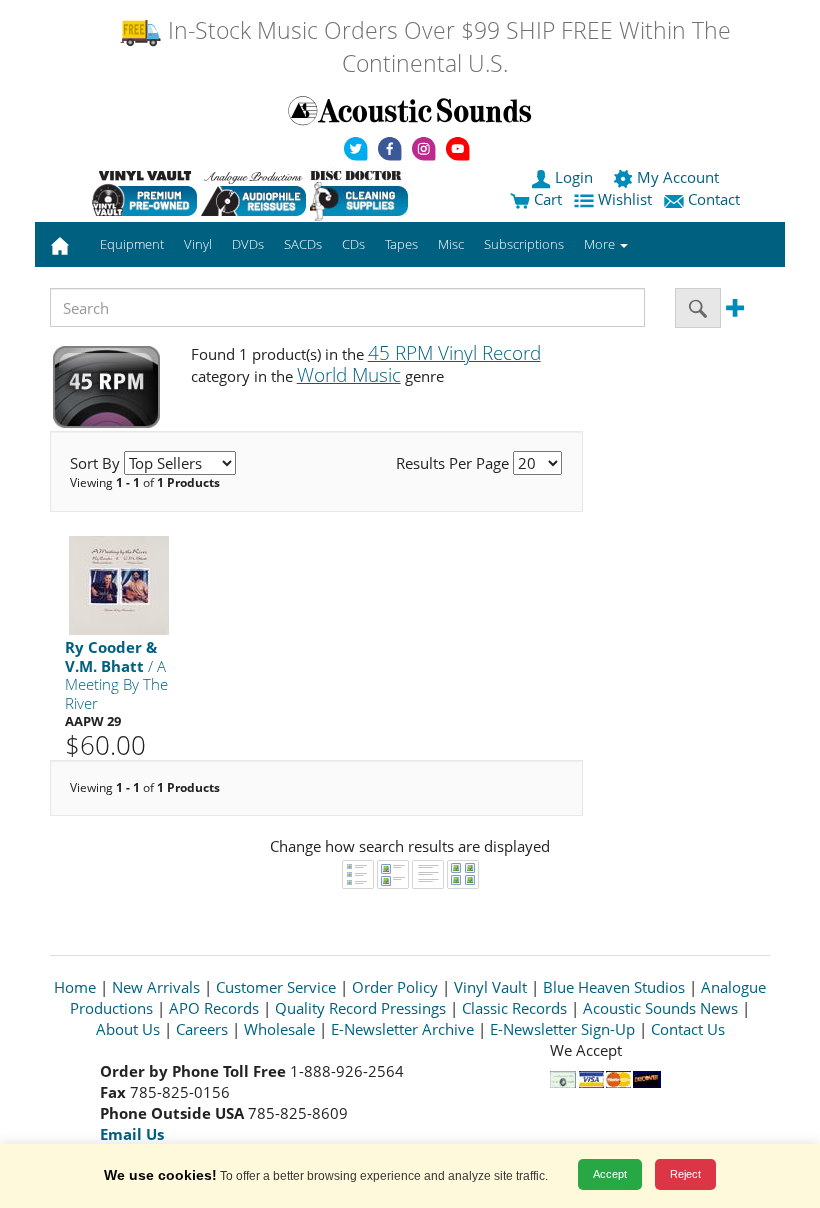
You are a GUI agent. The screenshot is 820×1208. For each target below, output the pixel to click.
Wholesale (279, 1029)
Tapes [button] (401, 244)
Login (574, 177)
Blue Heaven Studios (614, 987)
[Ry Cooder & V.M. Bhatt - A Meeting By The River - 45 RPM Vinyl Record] (119, 584)
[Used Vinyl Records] (144, 193)
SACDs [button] (303, 244)
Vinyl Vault (490, 987)
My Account (678, 177)
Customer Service (276, 987)
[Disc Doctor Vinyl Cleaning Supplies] (362, 193)
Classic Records (514, 1008)
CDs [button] (353, 244)
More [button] (601, 244)
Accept (610, 1174)
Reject (685, 1174)
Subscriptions (524, 244)
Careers (202, 1029)
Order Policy (395, 987)
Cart (546, 199)
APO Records (214, 1008)
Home (75, 987)
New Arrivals (156, 987)
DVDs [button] (248, 244)
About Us (128, 1029)
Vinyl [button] (198, 244)
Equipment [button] (132, 244)
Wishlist (625, 199)
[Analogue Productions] (253, 193)
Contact (714, 199)
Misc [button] (451, 244)
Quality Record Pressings (360, 1008)
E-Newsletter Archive (402, 1029)
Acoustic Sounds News (660, 1008)
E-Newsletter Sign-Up (562, 1029)
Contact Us (688, 1029)
